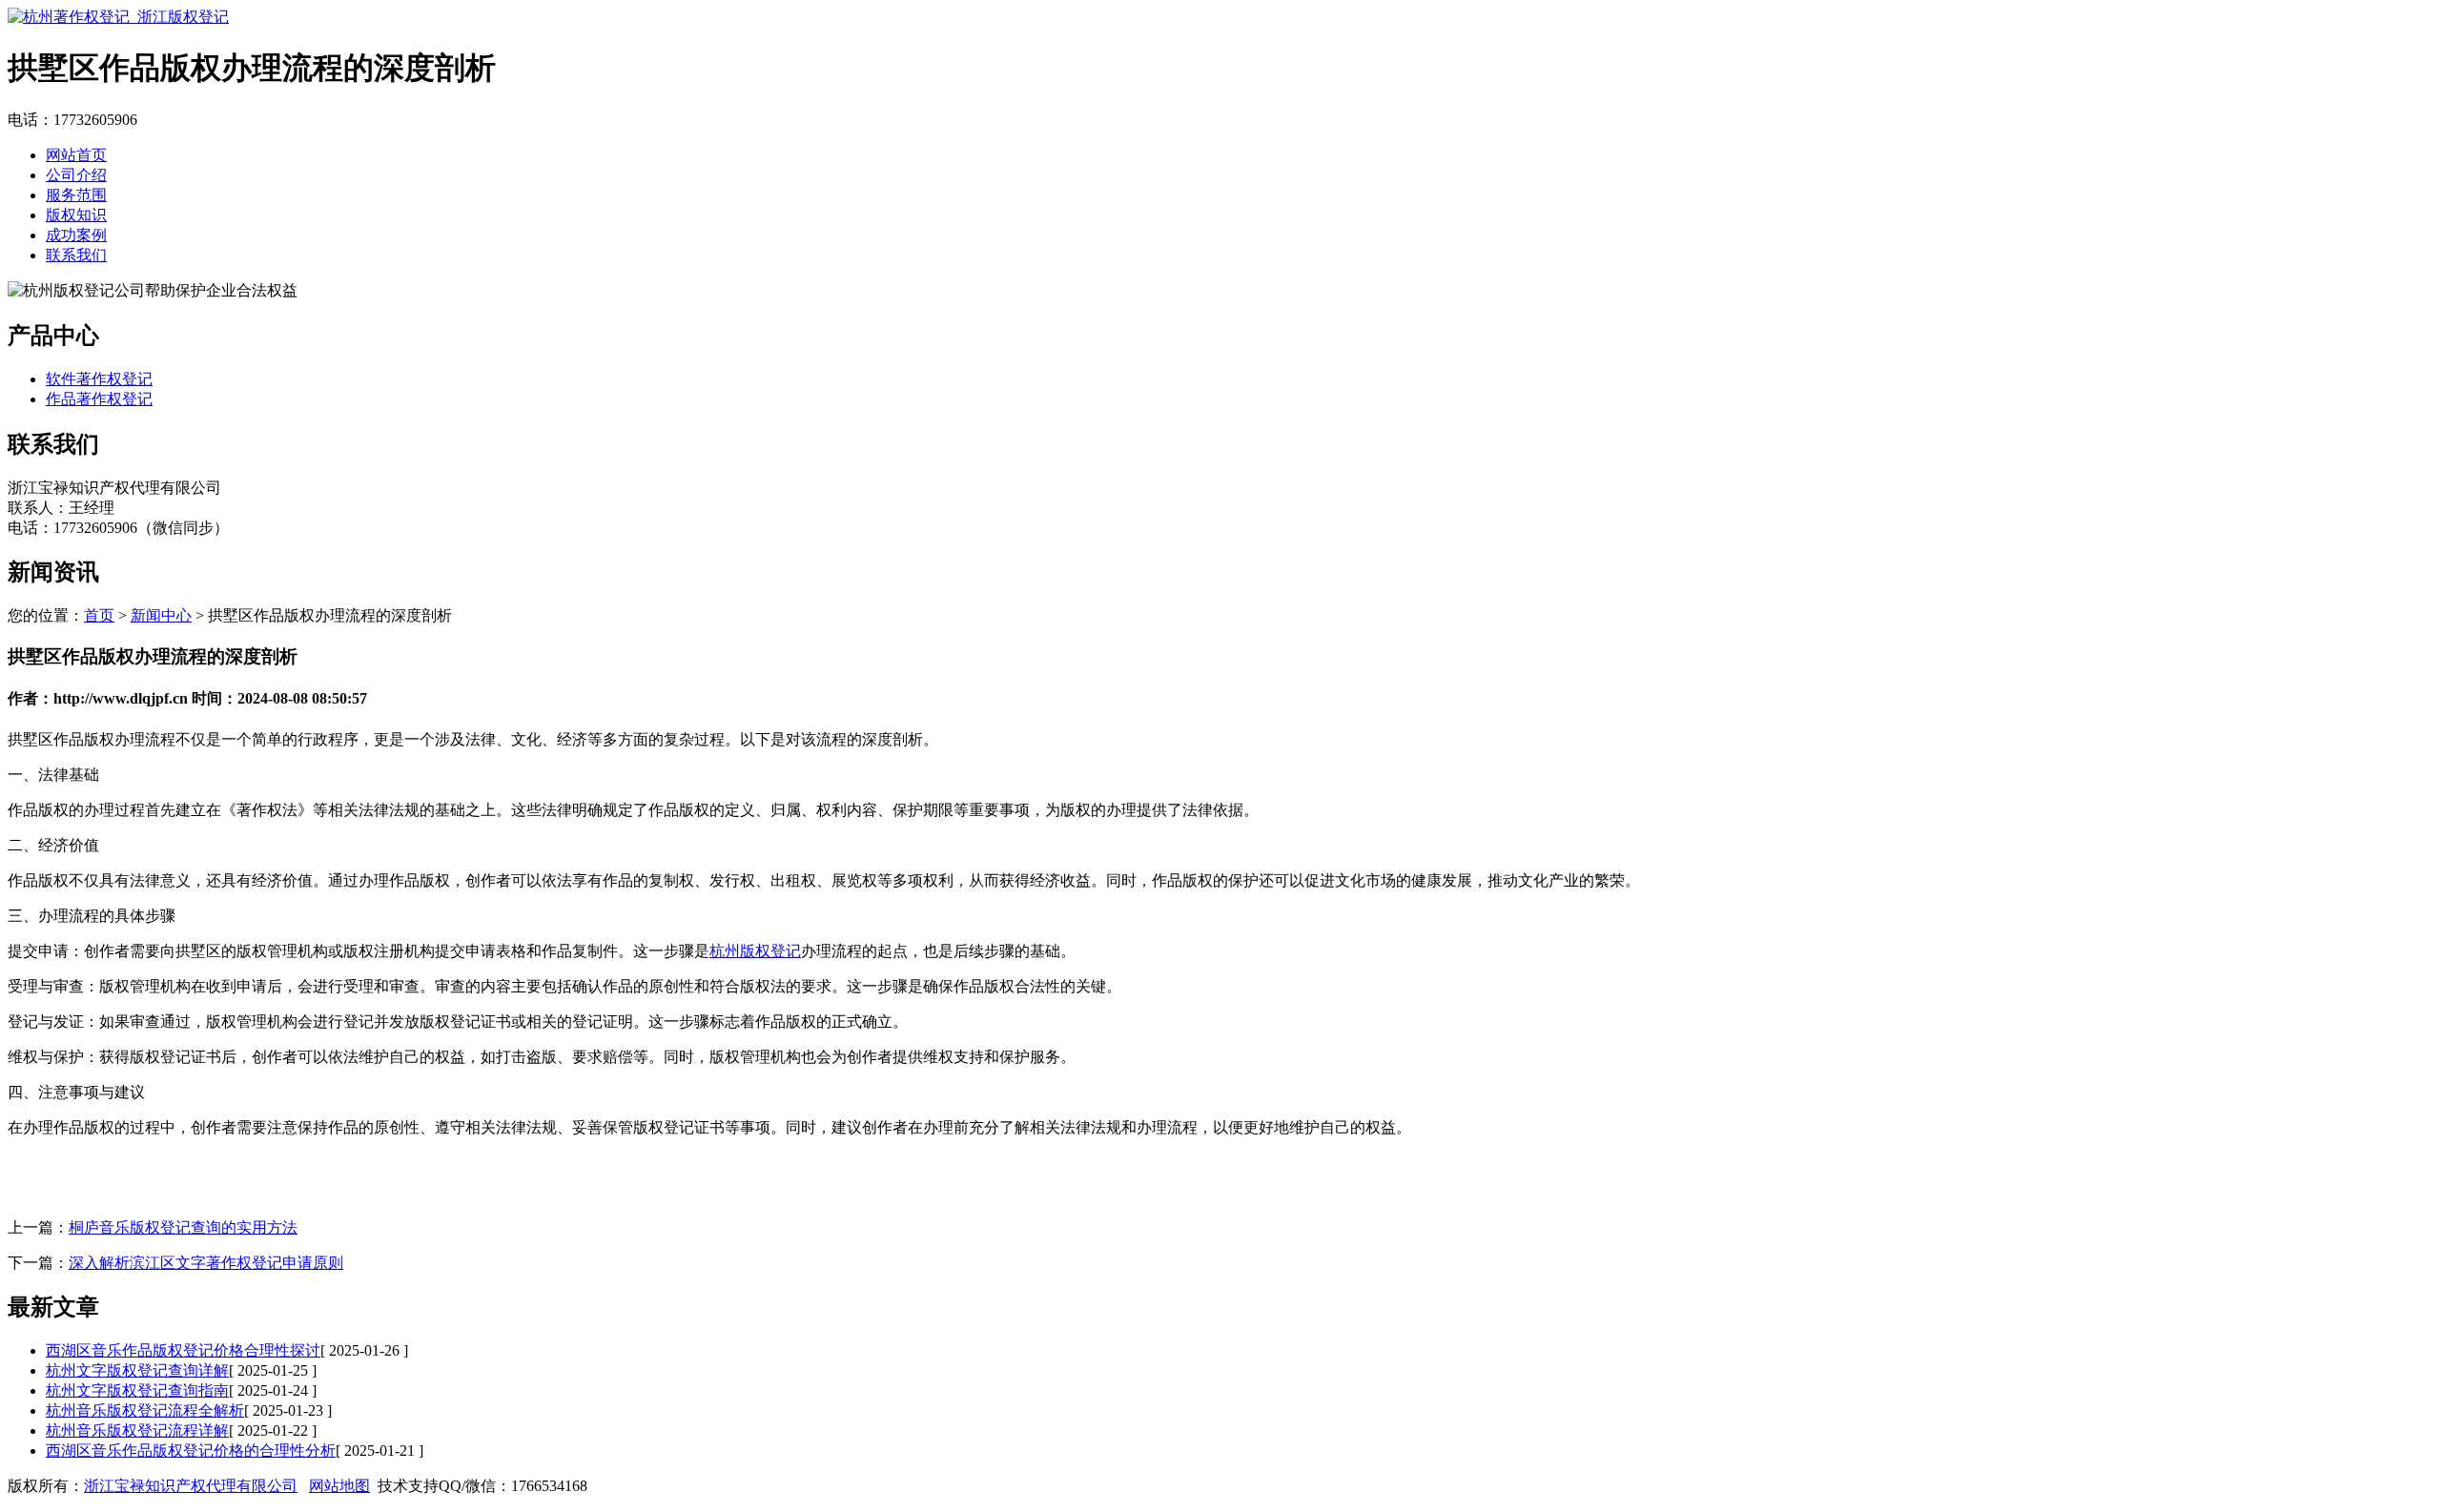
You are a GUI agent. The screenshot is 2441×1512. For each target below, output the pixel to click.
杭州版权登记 (755, 951)
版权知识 (76, 215)
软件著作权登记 (99, 379)
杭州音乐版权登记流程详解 (137, 1430)
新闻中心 (161, 615)
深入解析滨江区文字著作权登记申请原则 (206, 1263)
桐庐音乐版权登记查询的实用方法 (183, 1227)
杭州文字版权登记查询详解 (137, 1370)
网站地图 (339, 1486)
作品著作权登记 (99, 399)
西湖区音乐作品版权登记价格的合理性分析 (191, 1451)
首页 (99, 615)
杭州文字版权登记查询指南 (137, 1390)
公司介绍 (76, 175)
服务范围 (76, 195)
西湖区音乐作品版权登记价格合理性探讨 (183, 1350)
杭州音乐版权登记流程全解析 (145, 1410)
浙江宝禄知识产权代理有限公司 (191, 1486)
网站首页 (76, 155)
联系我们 (76, 255)
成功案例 (76, 235)
